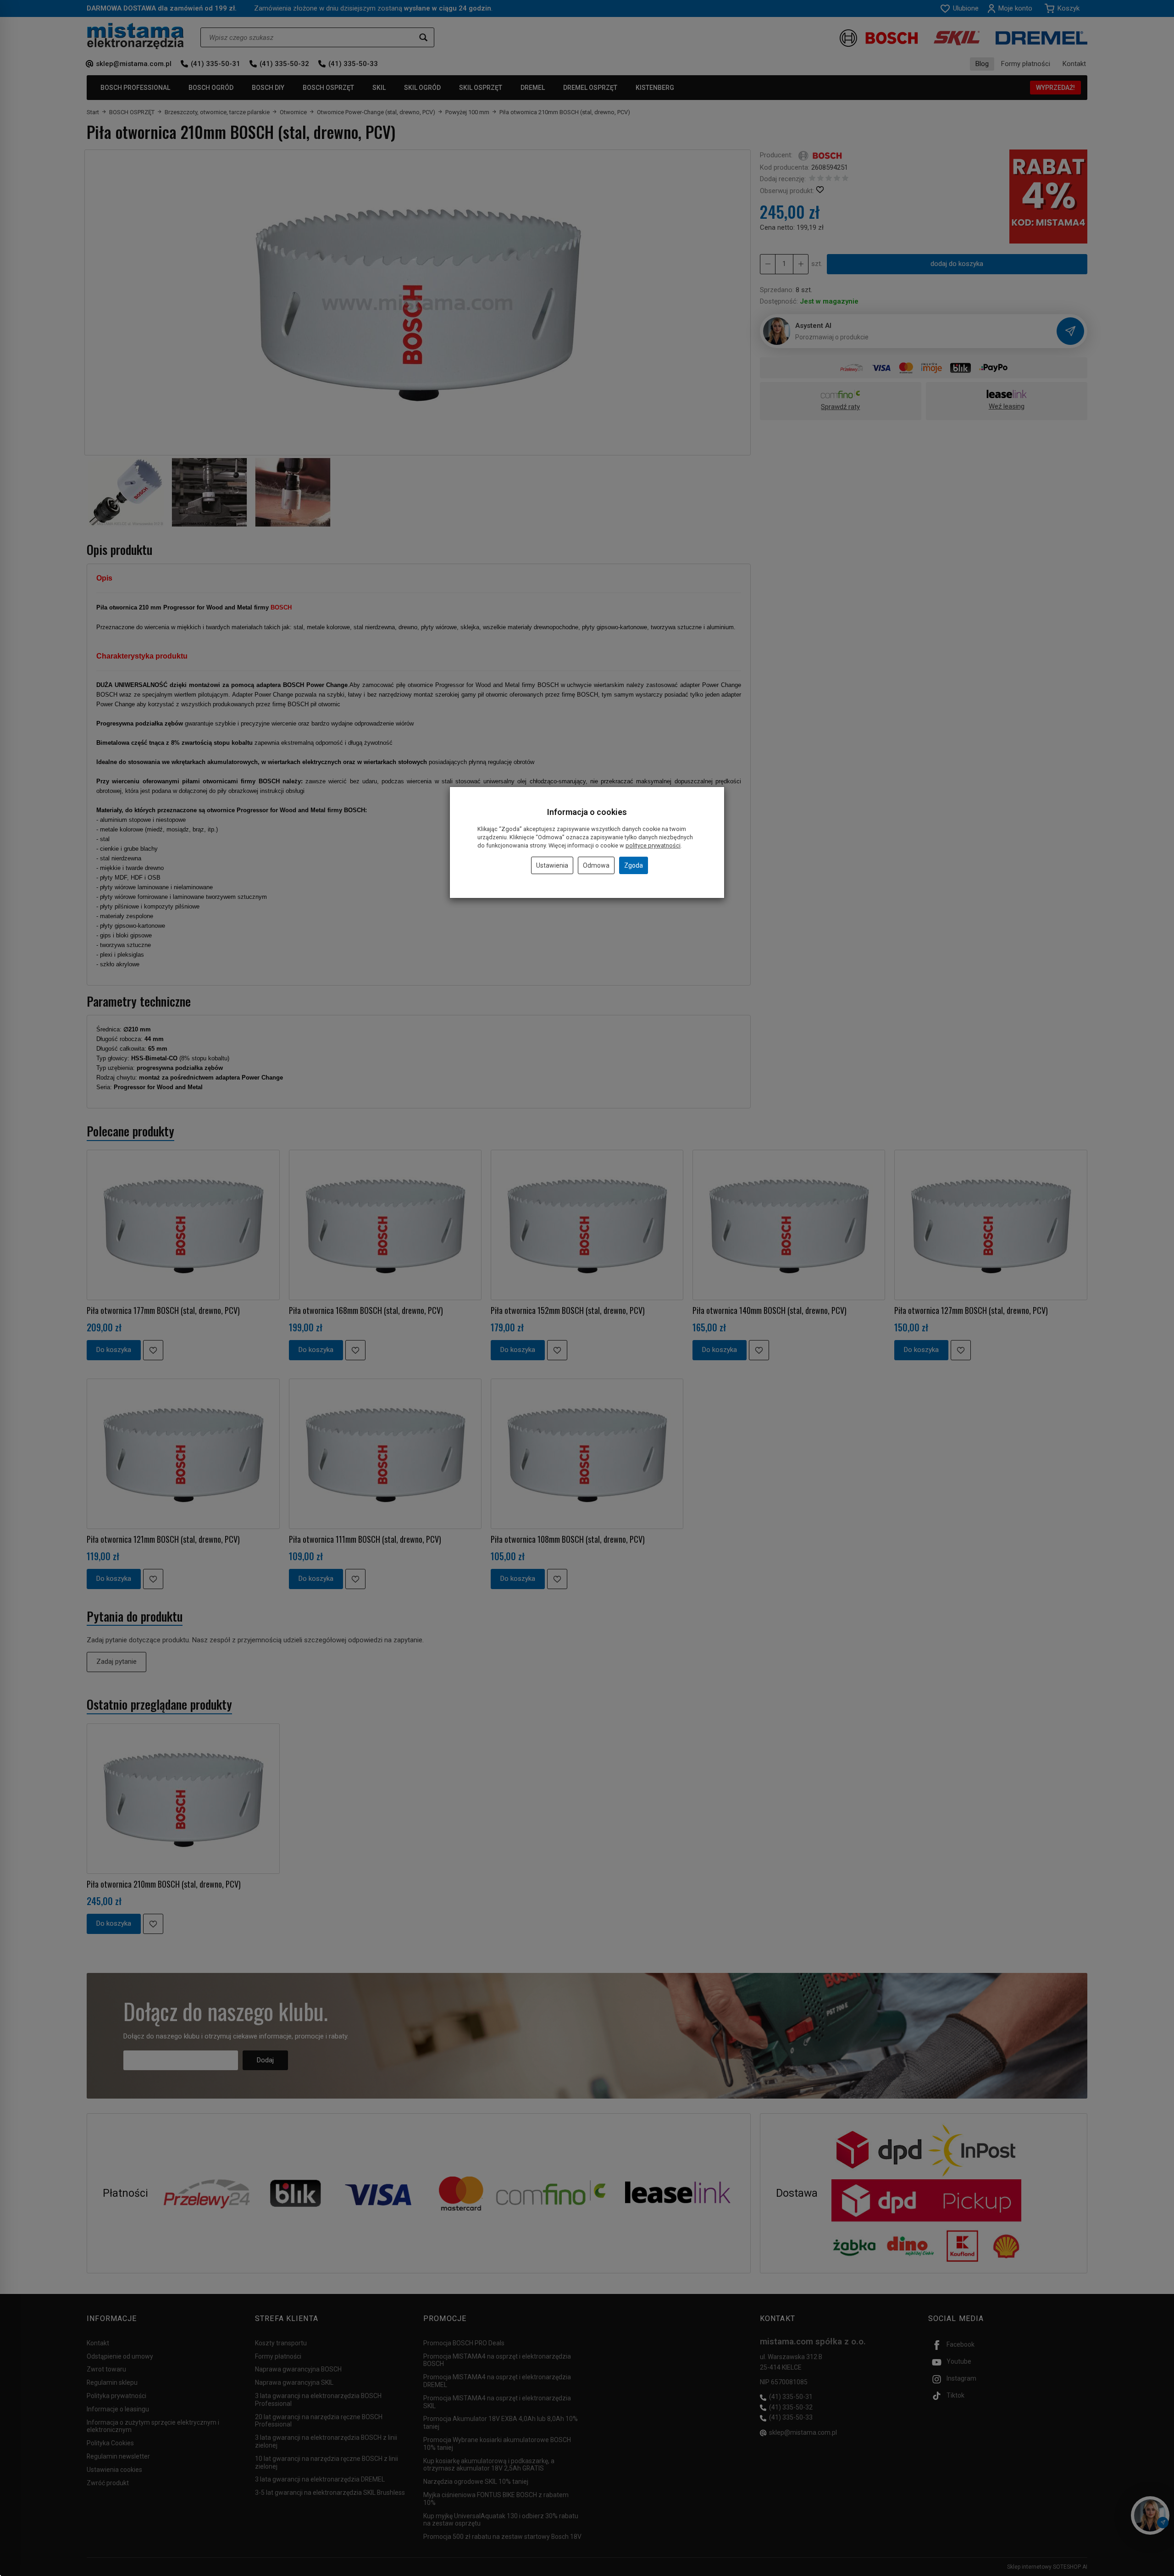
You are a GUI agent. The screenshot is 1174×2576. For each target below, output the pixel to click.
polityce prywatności (653, 845)
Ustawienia (552, 865)
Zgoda (634, 865)
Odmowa (596, 865)
